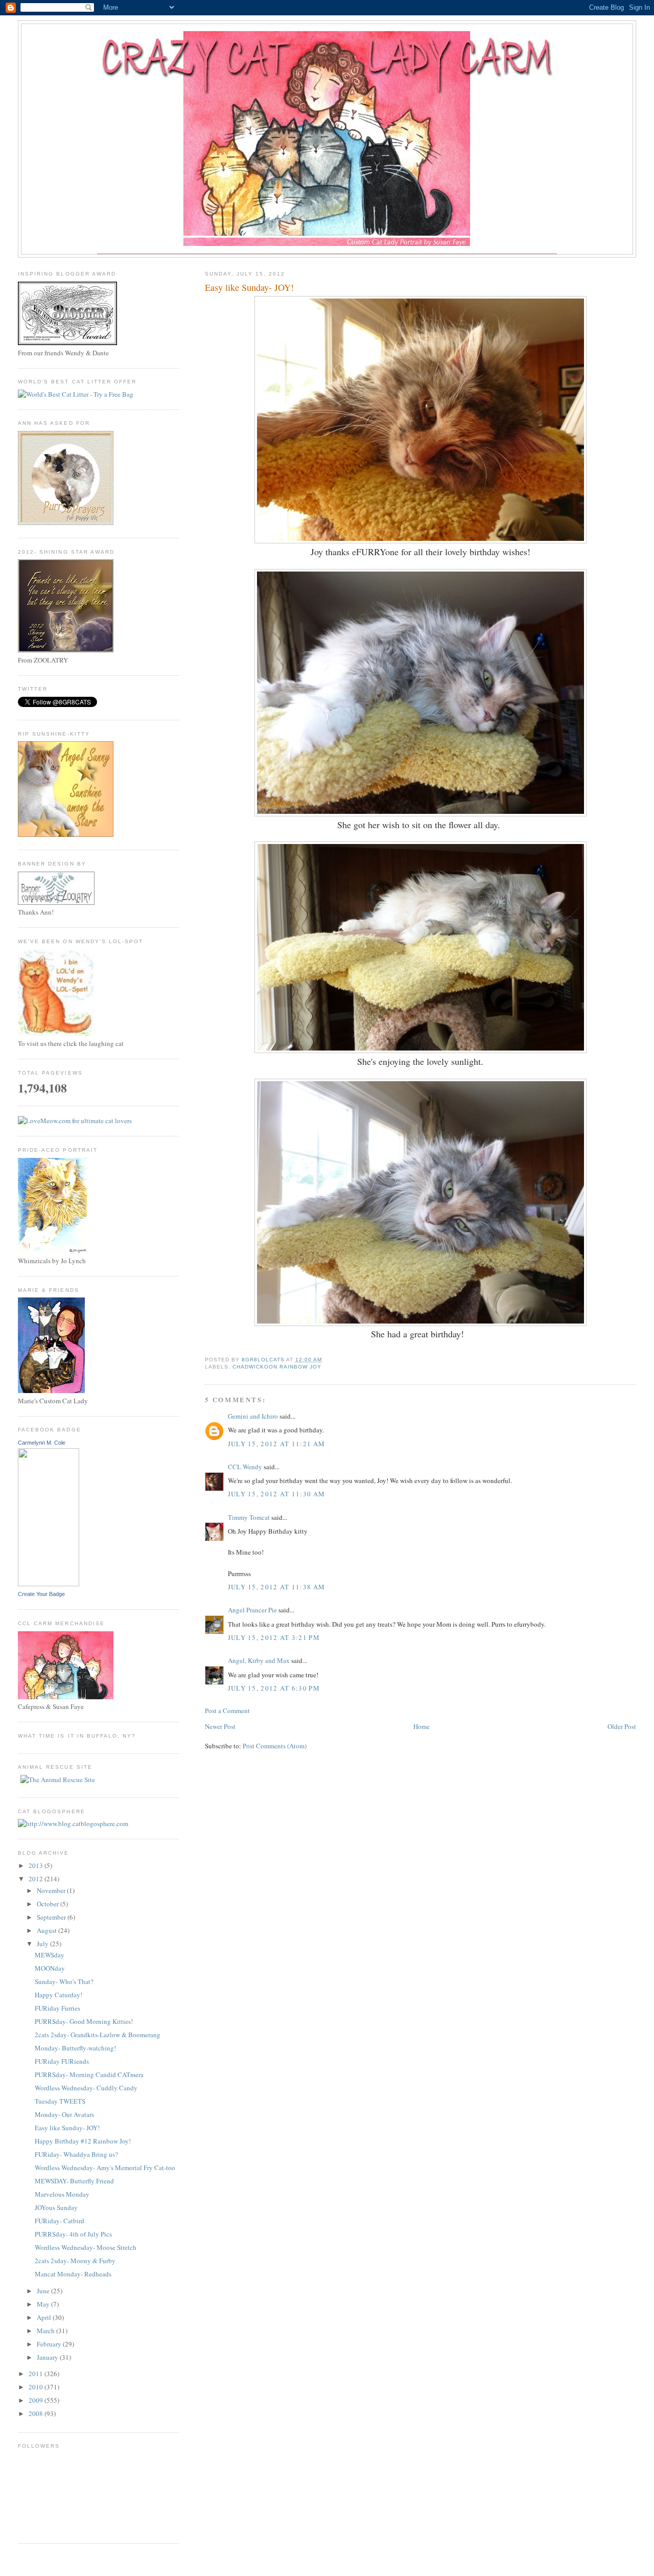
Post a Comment (227, 1711)
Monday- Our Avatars (64, 2114)
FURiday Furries (57, 2008)
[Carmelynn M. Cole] (49, 1584)
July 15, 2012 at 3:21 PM (274, 1637)
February (50, 2344)
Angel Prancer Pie (252, 1610)
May (44, 2304)
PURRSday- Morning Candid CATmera (89, 2075)
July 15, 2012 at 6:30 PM (274, 1688)
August (48, 1930)
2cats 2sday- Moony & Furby (75, 2261)
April (45, 2317)
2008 (37, 2413)
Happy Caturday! (59, 1995)
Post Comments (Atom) (275, 1746)
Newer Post (220, 1726)
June (44, 2291)
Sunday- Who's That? (64, 1981)
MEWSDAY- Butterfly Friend (74, 2181)
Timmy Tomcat (249, 1517)
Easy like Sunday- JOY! (67, 2128)
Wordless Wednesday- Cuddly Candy (86, 2088)
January (48, 2357)
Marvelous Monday (62, 2194)
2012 (37, 1879)
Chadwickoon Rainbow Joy (277, 1367)
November (52, 1890)
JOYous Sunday (56, 2207)
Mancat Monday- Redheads (73, 2274)
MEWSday (50, 1955)
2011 (37, 2374)
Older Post (622, 1726)
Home (422, 1726)
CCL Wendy (245, 1467)
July (43, 1944)
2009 (37, 2400)
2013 (37, 1865)
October (49, 1904)
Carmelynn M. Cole (42, 1443)
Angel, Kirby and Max (259, 1660)
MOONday (50, 1968)
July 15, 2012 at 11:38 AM (277, 1587)
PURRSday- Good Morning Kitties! (84, 2021)
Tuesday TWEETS (60, 2101)
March (46, 2331)
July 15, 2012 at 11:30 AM (277, 1494)
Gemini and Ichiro (253, 1416)
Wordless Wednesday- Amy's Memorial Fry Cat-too (105, 2168)
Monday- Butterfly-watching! (75, 2048)
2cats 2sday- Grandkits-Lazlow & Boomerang (98, 2035)
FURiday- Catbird (60, 2221)
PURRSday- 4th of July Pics (73, 2234)
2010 (37, 2387)
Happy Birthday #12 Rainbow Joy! (83, 2141)
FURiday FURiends (62, 2061)
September (52, 1917)
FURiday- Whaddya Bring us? (76, 2154)
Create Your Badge (41, 1594)
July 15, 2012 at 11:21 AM (277, 1444)
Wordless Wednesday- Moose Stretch (86, 2247)
